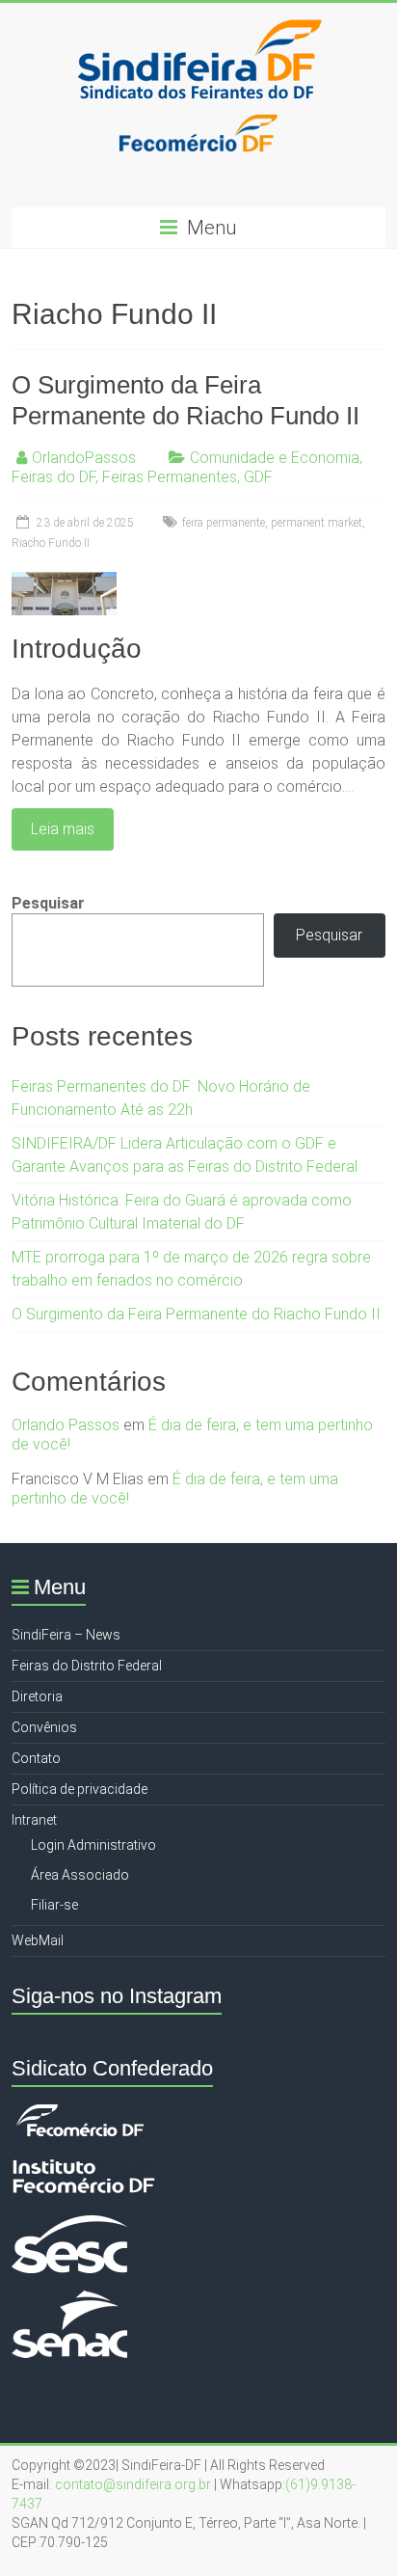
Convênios (44, 1727)
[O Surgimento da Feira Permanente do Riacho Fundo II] (64, 581)
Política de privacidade (79, 1789)
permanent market (317, 523)
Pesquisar (48, 903)
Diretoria (37, 1696)
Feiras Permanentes (170, 477)
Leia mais (63, 829)
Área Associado (80, 1875)
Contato (36, 1758)
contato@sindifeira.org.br (133, 2484)
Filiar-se (54, 1905)
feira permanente (224, 523)
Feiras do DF (53, 477)
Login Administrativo (93, 1845)
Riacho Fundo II (51, 543)
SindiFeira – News (66, 1635)
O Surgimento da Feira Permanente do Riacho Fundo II (196, 1314)
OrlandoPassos (84, 458)
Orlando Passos (66, 1425)
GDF (258, 477)
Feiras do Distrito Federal (87, 1666)
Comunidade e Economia (275, 458)
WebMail (38, 1940)
